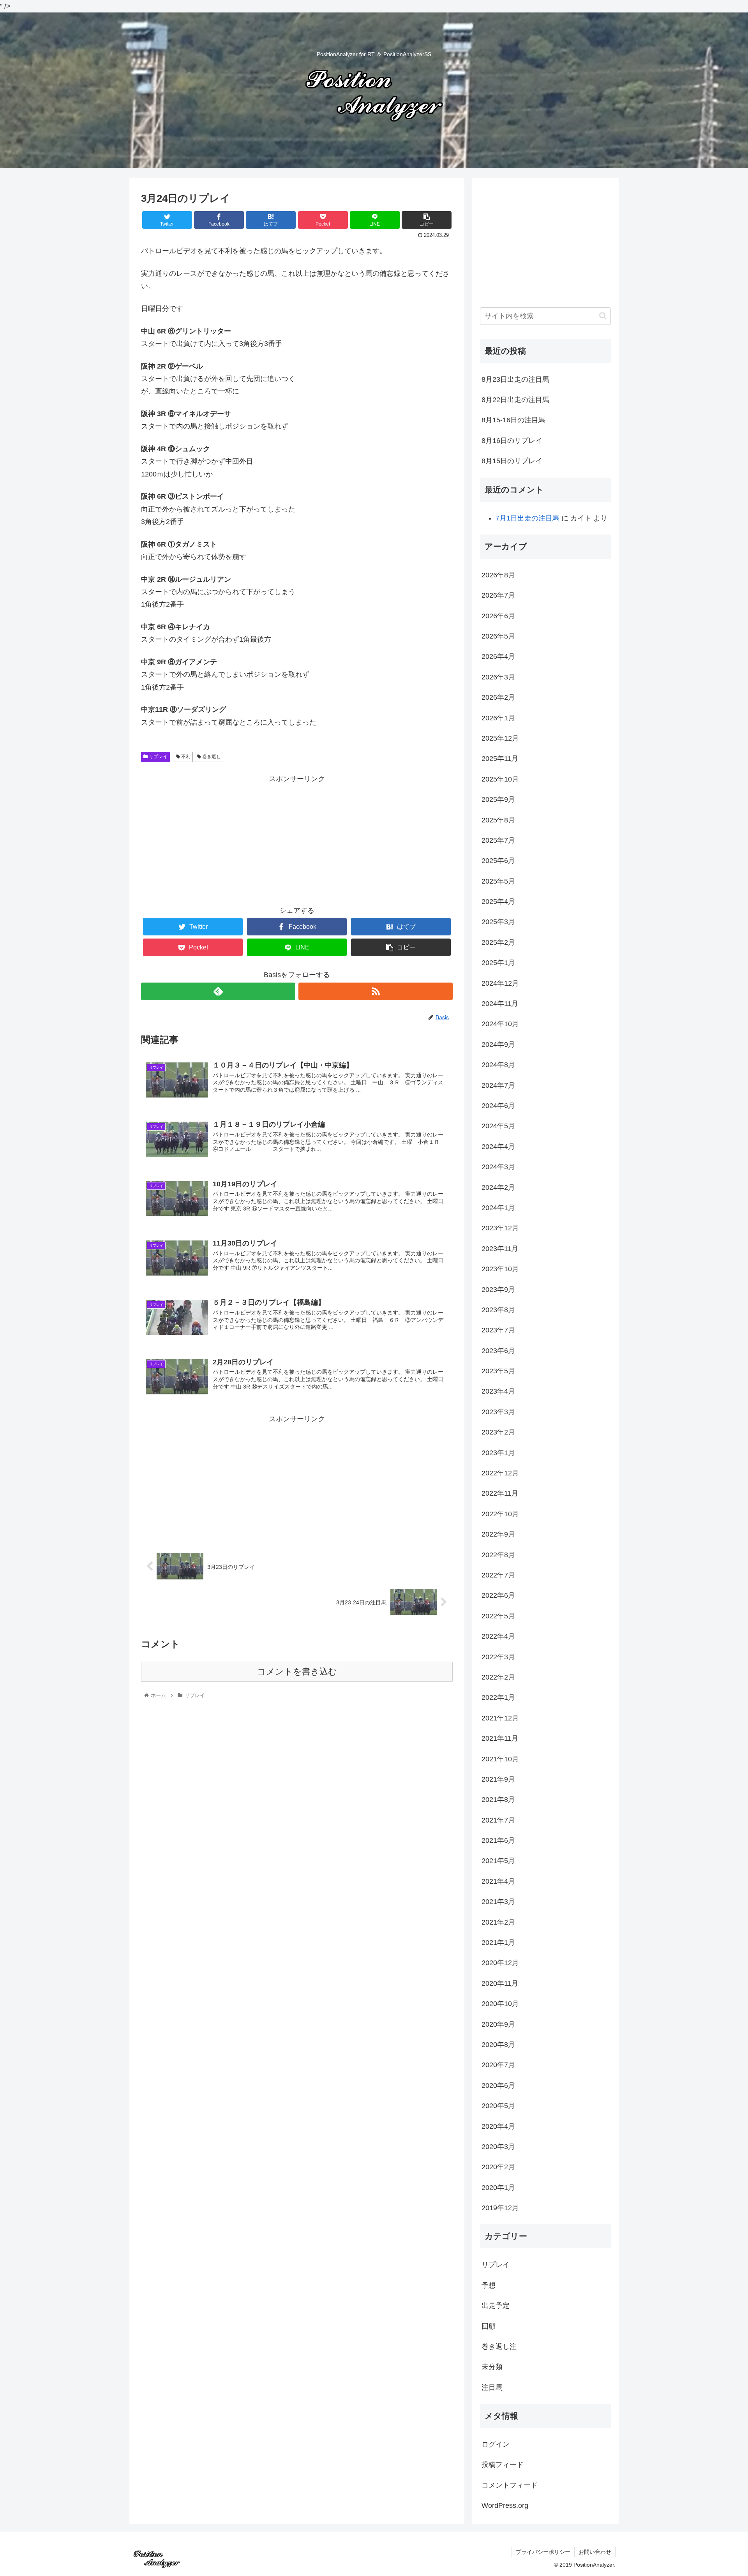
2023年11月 (500, 1249)
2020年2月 (498, 2167)
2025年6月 (498, 861)
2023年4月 (498, 1391)
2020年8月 (498, 2045)
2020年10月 (500, 2004)
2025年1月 (498, 963)
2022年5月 (498, 1616)
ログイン (496, 2444)
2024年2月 (498, 1187)
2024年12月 (500, 983)
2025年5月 (498, 881)
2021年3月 (498, 1902)
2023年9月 (498, 1290)
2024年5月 (498, 1126)
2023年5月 (498, 1371)
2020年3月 (498, 2147)
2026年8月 (498, 575)
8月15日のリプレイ (512, 461)
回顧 (489, 2326)
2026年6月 (498, 616)
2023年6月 (498, 1351)
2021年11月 (500, 1738)
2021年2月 (498, 1922)
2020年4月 (498, 2126)
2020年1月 (498, 2188)
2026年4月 (498, 656)
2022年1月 (498, 1697)
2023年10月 (500, 1269)
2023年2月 (498, 1432)
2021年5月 (498, 1861)
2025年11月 (500, 759)
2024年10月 (500, 1024)
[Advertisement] (297, 840)
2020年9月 (498, 2024)
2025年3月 (498, 922)
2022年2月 (498, 1677)
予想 (489, 2285)
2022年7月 (498, 1575)
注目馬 (492, 2387)
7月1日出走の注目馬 (527, 518)
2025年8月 (498, 820)
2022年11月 (500, 1493)
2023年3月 (498, 1412)
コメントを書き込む (297, 1672)
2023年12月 (500, 1228)
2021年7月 (498, 1820)
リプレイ (158, 757)
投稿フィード (503, 2465)
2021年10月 (500, 1759)
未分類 (492, 2367)
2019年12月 (500, 2208)
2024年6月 (498, 1106)
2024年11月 (500, 1004)
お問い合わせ (595, 2552)
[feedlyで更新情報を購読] (218, 991)
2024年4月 (498, 1147)
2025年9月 (498, 799)
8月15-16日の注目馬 (513, 420)
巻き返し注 (499, 2347)
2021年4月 (498, 1881)
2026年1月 (498, 718)
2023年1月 (498, 1453)
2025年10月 (500, 779)
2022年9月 (498, 1534)
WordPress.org (505, 2505)
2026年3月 (498, 677)
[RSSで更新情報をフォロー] (376, 991)
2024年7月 (498, 1085)
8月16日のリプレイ (512, 441)
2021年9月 (498, 1779)
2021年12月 (500, 1718)
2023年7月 (498, 1330)
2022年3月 (498, 1657)
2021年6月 (498, 1840)
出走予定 (496, 2306)
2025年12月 (500, 738)
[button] (603, 316)
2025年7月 (498, 840)
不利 (185, 757)
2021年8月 (498, 1800)
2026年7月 (498, 595)
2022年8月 (498, 1555)
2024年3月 (498, 1167)
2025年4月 (498, 902)
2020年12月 (500, 1963)
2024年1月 (498, 1208)
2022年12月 (500, 1473)
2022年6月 (498, 1595)
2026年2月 (498, 697)
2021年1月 (498, 1943)
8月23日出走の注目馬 (515, 379)
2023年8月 (498, 1310)
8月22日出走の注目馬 (515, 400)
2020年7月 (498, 2065)
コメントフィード (510, 2485)
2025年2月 (498, 942)
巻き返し (211, 757)
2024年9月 (498, 1045)
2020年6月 (498, 2086)
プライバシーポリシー (543, 2552)
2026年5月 (498, 636)
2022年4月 (498, 1636)
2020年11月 (500, 1983)
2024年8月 (498, 1065)
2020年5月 (498, 2106)
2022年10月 (500, 1514)
